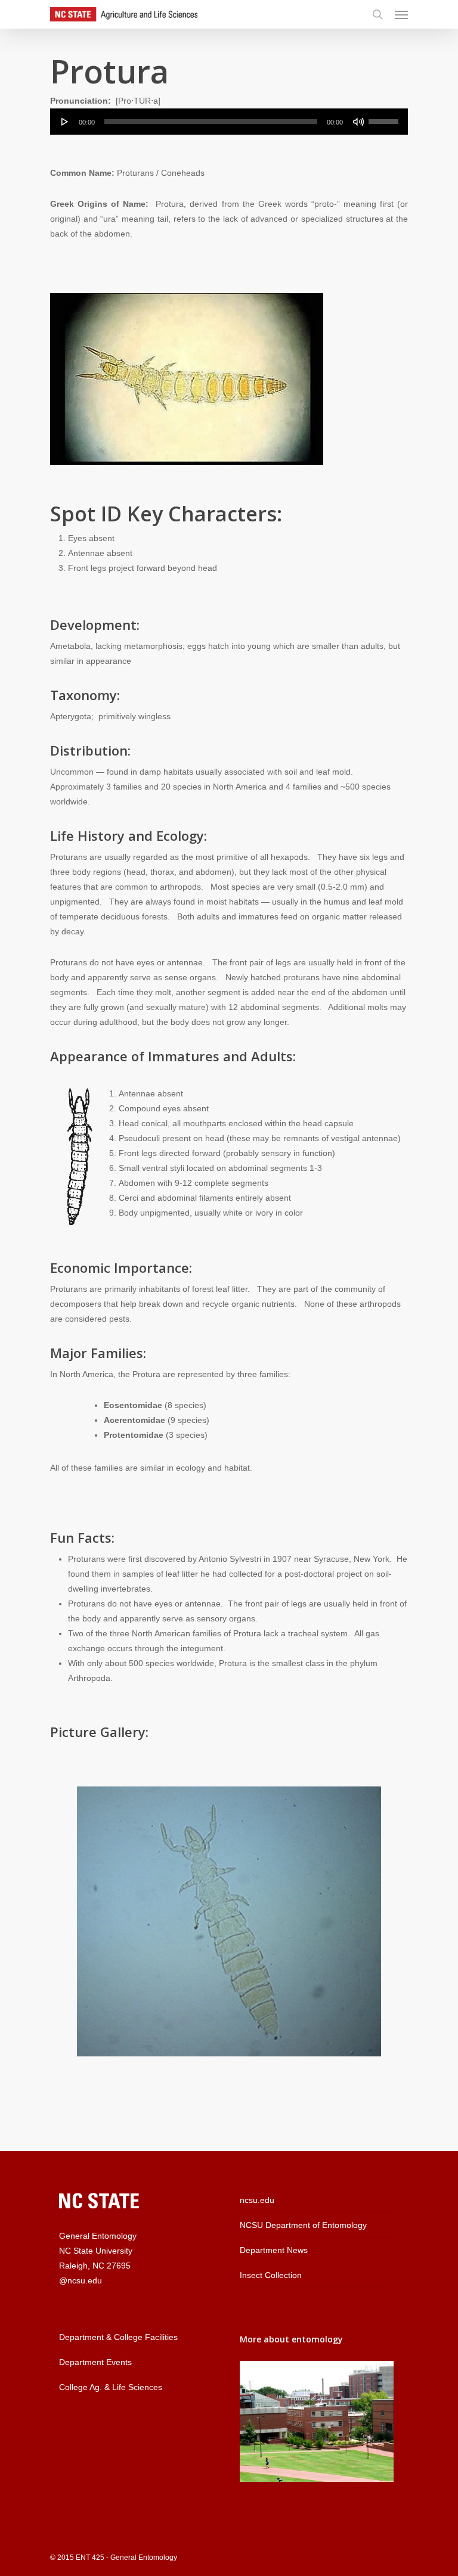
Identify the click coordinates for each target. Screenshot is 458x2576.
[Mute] (358, 122)
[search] (377, 14)
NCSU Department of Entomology (303, 2225)
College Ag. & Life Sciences (111, 2387)
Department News (274, 2250)
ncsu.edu (257, 2200)
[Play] (65, 122)
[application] (229, 122)
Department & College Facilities (118, 2337)
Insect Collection (271, 2275)
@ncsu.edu (81, 2280)
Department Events (95, 2362)
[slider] (385, 117)
